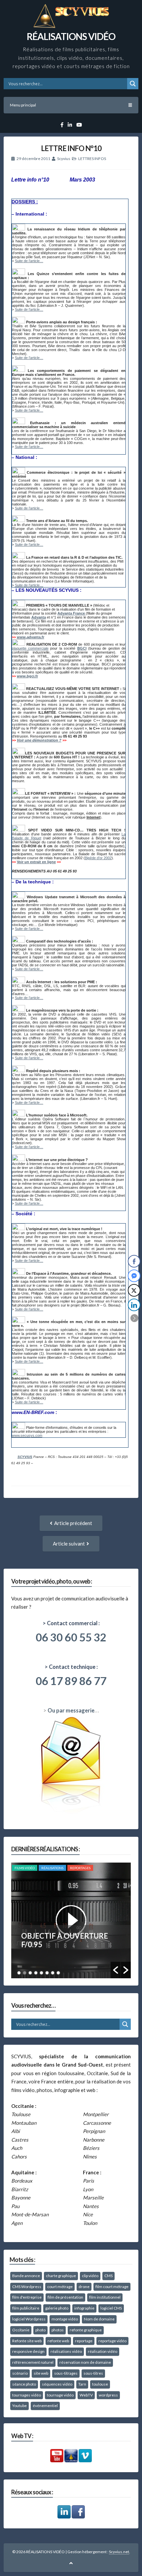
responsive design (28, 2351)
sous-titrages (66, 2373)
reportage (84, 2341)
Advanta (39, 617)
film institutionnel (105, 2297)
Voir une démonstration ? (39, 740)
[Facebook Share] (134, 1261)
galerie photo (57, 2308)
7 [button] (53, 1973)
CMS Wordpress (27, 2287)
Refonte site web (27, 2341)
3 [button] (30, 1973)
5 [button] (41, 1973)
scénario (20, 2373)
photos (58, 2330)
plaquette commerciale (30, 648)
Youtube (19, 2406)
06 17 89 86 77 (71, 1681)
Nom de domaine (99, 2319)
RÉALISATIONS (52, 1868)
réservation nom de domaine (85, 2362)
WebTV (86, 2395)
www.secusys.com (27, 1435)
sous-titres (93, 2373)
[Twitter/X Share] (134, 1290)
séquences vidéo (57, 2384)
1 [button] (19, 1973)
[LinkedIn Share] (134, 1305)
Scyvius (64, 159)
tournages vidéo (27, 2395)
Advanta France (72, 613)
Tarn (82, 2384)
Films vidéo (25, 1868)
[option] (71, 1920)
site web (41, 2373)
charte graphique (61, 2276)
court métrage (60, 2287)
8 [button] (58, 1973)
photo (40, 2330)
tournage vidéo (60, 2395)
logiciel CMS (111, 2308)
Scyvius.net (119, 2552)
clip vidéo (90, 2276)
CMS (108, 2276)
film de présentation (65, 2297)
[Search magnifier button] (133, 84)
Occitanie (21, 2330)
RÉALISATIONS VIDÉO (71, 36)
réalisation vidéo (103, 2351)
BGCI (82, 648)
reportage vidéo (112, 2341)
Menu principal (23, 105)
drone (84, 2287)
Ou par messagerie (71, 1711)
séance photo (24, 2384)
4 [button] (36, 1973)
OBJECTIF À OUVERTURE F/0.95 (65, 1940)
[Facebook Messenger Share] (134, 1276)
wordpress (108, 2395)
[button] (116, 1970)
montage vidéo (65, 2319)
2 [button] (25, 1973)
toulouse (100, 2384)
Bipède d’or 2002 (98, 858)
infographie (84, 2308)
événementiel (45, 2406)
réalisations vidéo (66, 2351)
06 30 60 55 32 (71, 1637)
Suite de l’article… (29, 261)
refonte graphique (86, 2330)
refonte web (58, 2341)
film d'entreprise (27, 2297)
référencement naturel (33, 2362)
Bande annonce (26, 2276)
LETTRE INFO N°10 (71, 148)
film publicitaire (26, 2308)
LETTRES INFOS (92, 159)
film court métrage (112, 2287)
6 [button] (47, 1973)
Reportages (80, 1868)
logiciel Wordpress (29, 2319)
